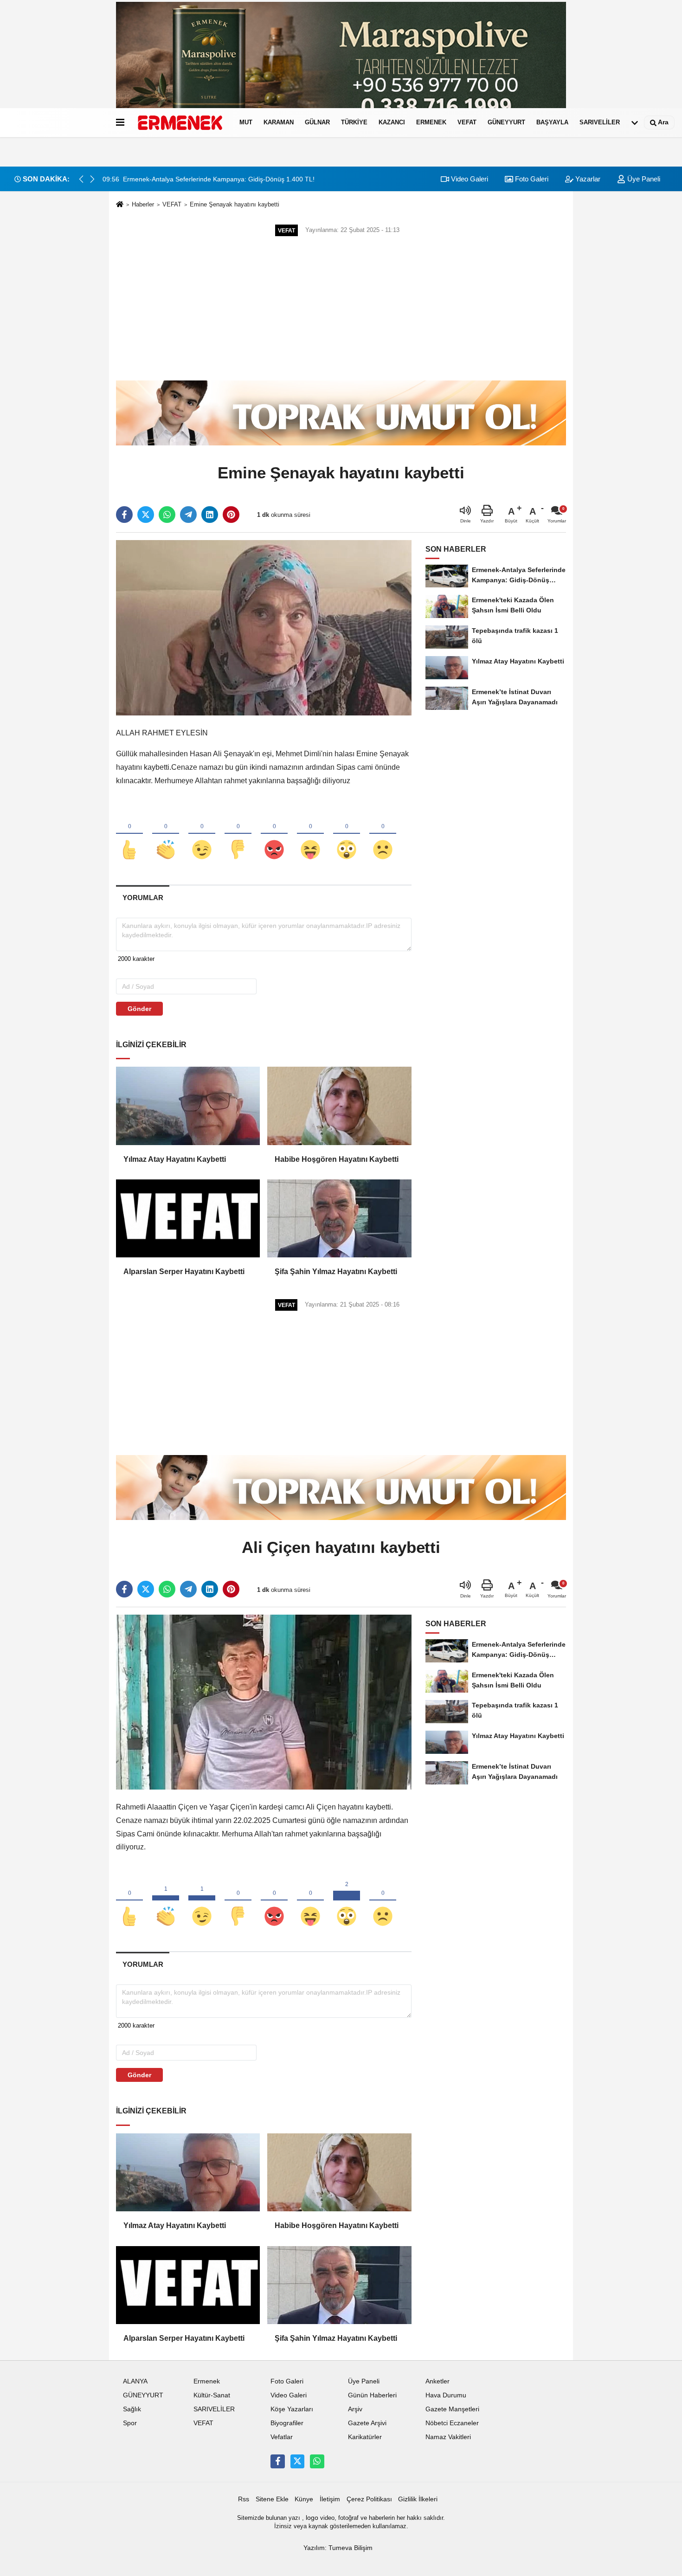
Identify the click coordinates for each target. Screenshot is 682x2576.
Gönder (139, 1009)
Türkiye (354, 122)
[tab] (143, 898)
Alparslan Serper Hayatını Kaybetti (184, 1272)
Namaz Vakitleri (448, 2437)
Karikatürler (365, 2437)
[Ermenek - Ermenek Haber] (180, 122)
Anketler (438, 2381)
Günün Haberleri (372, 2395)
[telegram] (188, 515)
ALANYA (135, 2381)
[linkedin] (210, 515)
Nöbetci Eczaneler (452, 2423)
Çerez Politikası (369, 2499)
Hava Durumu (446, 2395)
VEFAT (467, 122)
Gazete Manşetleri (452, 2409)
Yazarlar (587, 179)
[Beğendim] (129, 834)
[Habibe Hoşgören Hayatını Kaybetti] (339, 1106)
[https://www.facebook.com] (277, 2461)
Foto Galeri (531, 179)
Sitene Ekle (272, 2499)
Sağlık (132, 2409)
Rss (244, 2499)
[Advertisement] (341, 309)
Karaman (279, 122)
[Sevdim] (202, 834)
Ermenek (431, 122)
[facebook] (124, 515)
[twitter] (146, 515)
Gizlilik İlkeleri (418, 2499)
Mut (246, 122)
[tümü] (635, 122)
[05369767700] (317, 2461)
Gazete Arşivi (367, 2423)
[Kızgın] (274, 834)
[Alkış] (166, 834)
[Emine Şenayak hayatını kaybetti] (264, 628)
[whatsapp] (167, 515)
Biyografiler (287, 2423)
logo (312, 2518)
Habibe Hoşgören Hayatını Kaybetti (337, 1159)
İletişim (330, 2499)
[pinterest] (231, 515)
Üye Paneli (643, 179)
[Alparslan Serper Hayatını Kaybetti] (188, 1218)
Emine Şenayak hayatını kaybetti (235, 204)
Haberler (143, 204)
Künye (304, 2499)
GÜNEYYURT (506, 122)
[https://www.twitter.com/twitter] (297, 2461)
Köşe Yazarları (292, 2409)
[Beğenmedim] (238, 834)
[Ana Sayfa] (120, 205)
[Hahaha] (310, 834)
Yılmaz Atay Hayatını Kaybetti (175, 1159)
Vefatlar (282, 2437)
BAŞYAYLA (552, 122)
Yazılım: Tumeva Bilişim (338, 2548)
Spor (130, 2423)
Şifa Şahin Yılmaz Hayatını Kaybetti (336, 1272)
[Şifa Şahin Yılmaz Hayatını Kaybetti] (339, 1218)
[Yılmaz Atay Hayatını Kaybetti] (188, 1106)
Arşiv (355, 2409)
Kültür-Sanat (212, 2395)
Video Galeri (469, 179)
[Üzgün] (383, 834)
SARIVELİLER (600, 122)
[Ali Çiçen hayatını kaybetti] (264, 1702)
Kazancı (392, 122)
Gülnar (317, 122)
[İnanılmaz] (347, 834)
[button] (92, 179)
